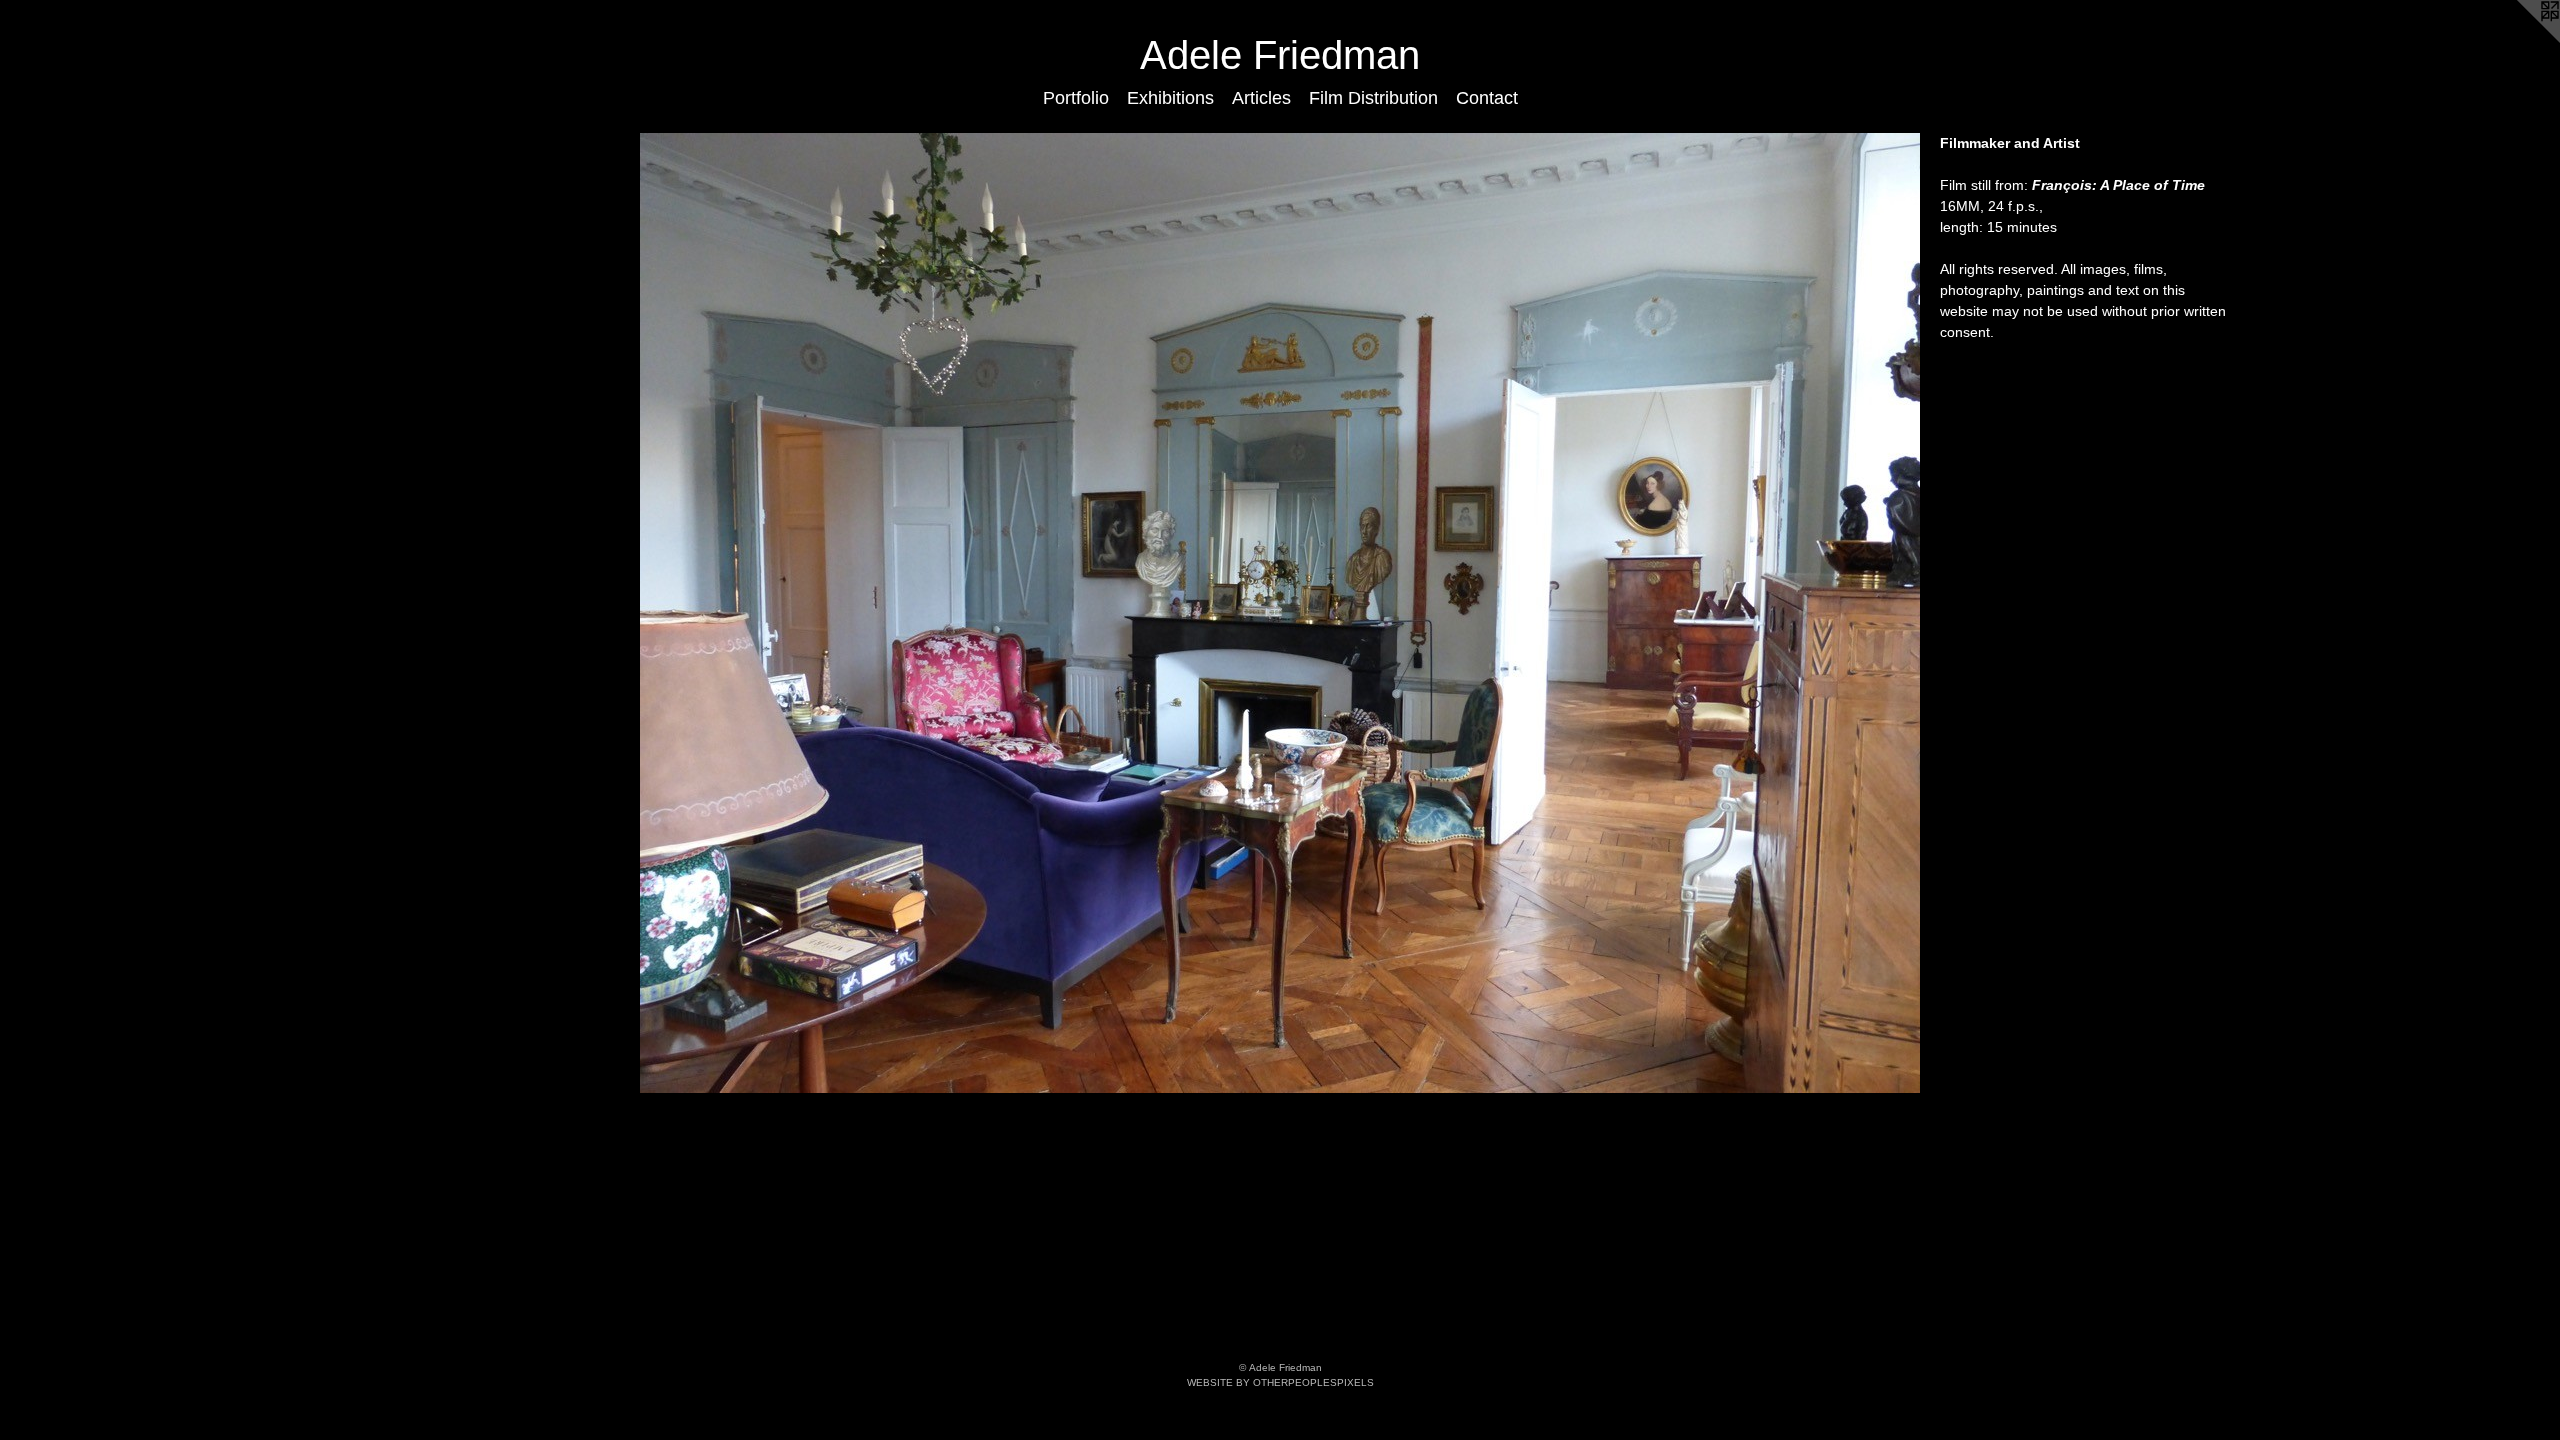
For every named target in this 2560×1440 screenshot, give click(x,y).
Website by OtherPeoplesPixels (1280, 1382)
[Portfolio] (1280, 613)
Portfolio (1076, 98)
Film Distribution (1373, 98)
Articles (1261, 98)
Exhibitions (1170, 98)
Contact (1487, 98)
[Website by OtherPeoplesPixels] (2520, 40)
